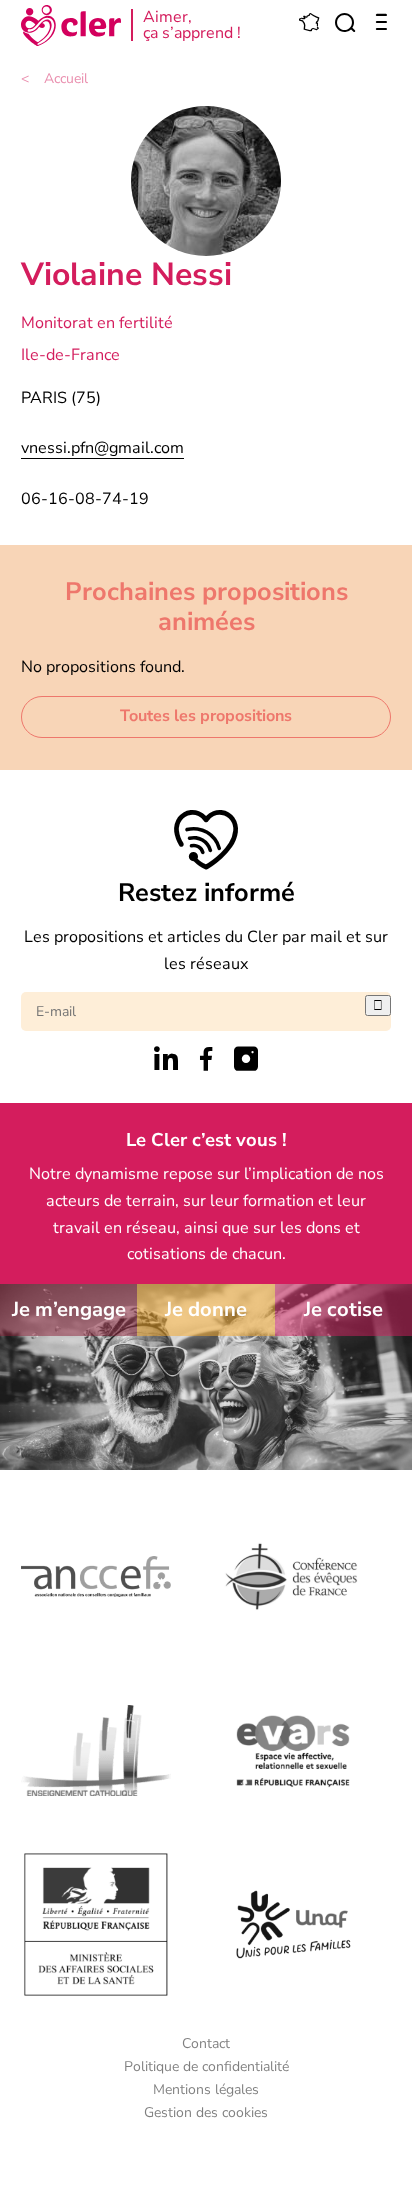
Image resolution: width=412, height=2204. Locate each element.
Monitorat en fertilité (97, 323)
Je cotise (343, 1309)
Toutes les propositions (206, 716)
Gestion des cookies (206, 2112)
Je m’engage (69, 1309)
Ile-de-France (70, 355)
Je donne (206, 1309)
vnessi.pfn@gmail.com (102, 448)
